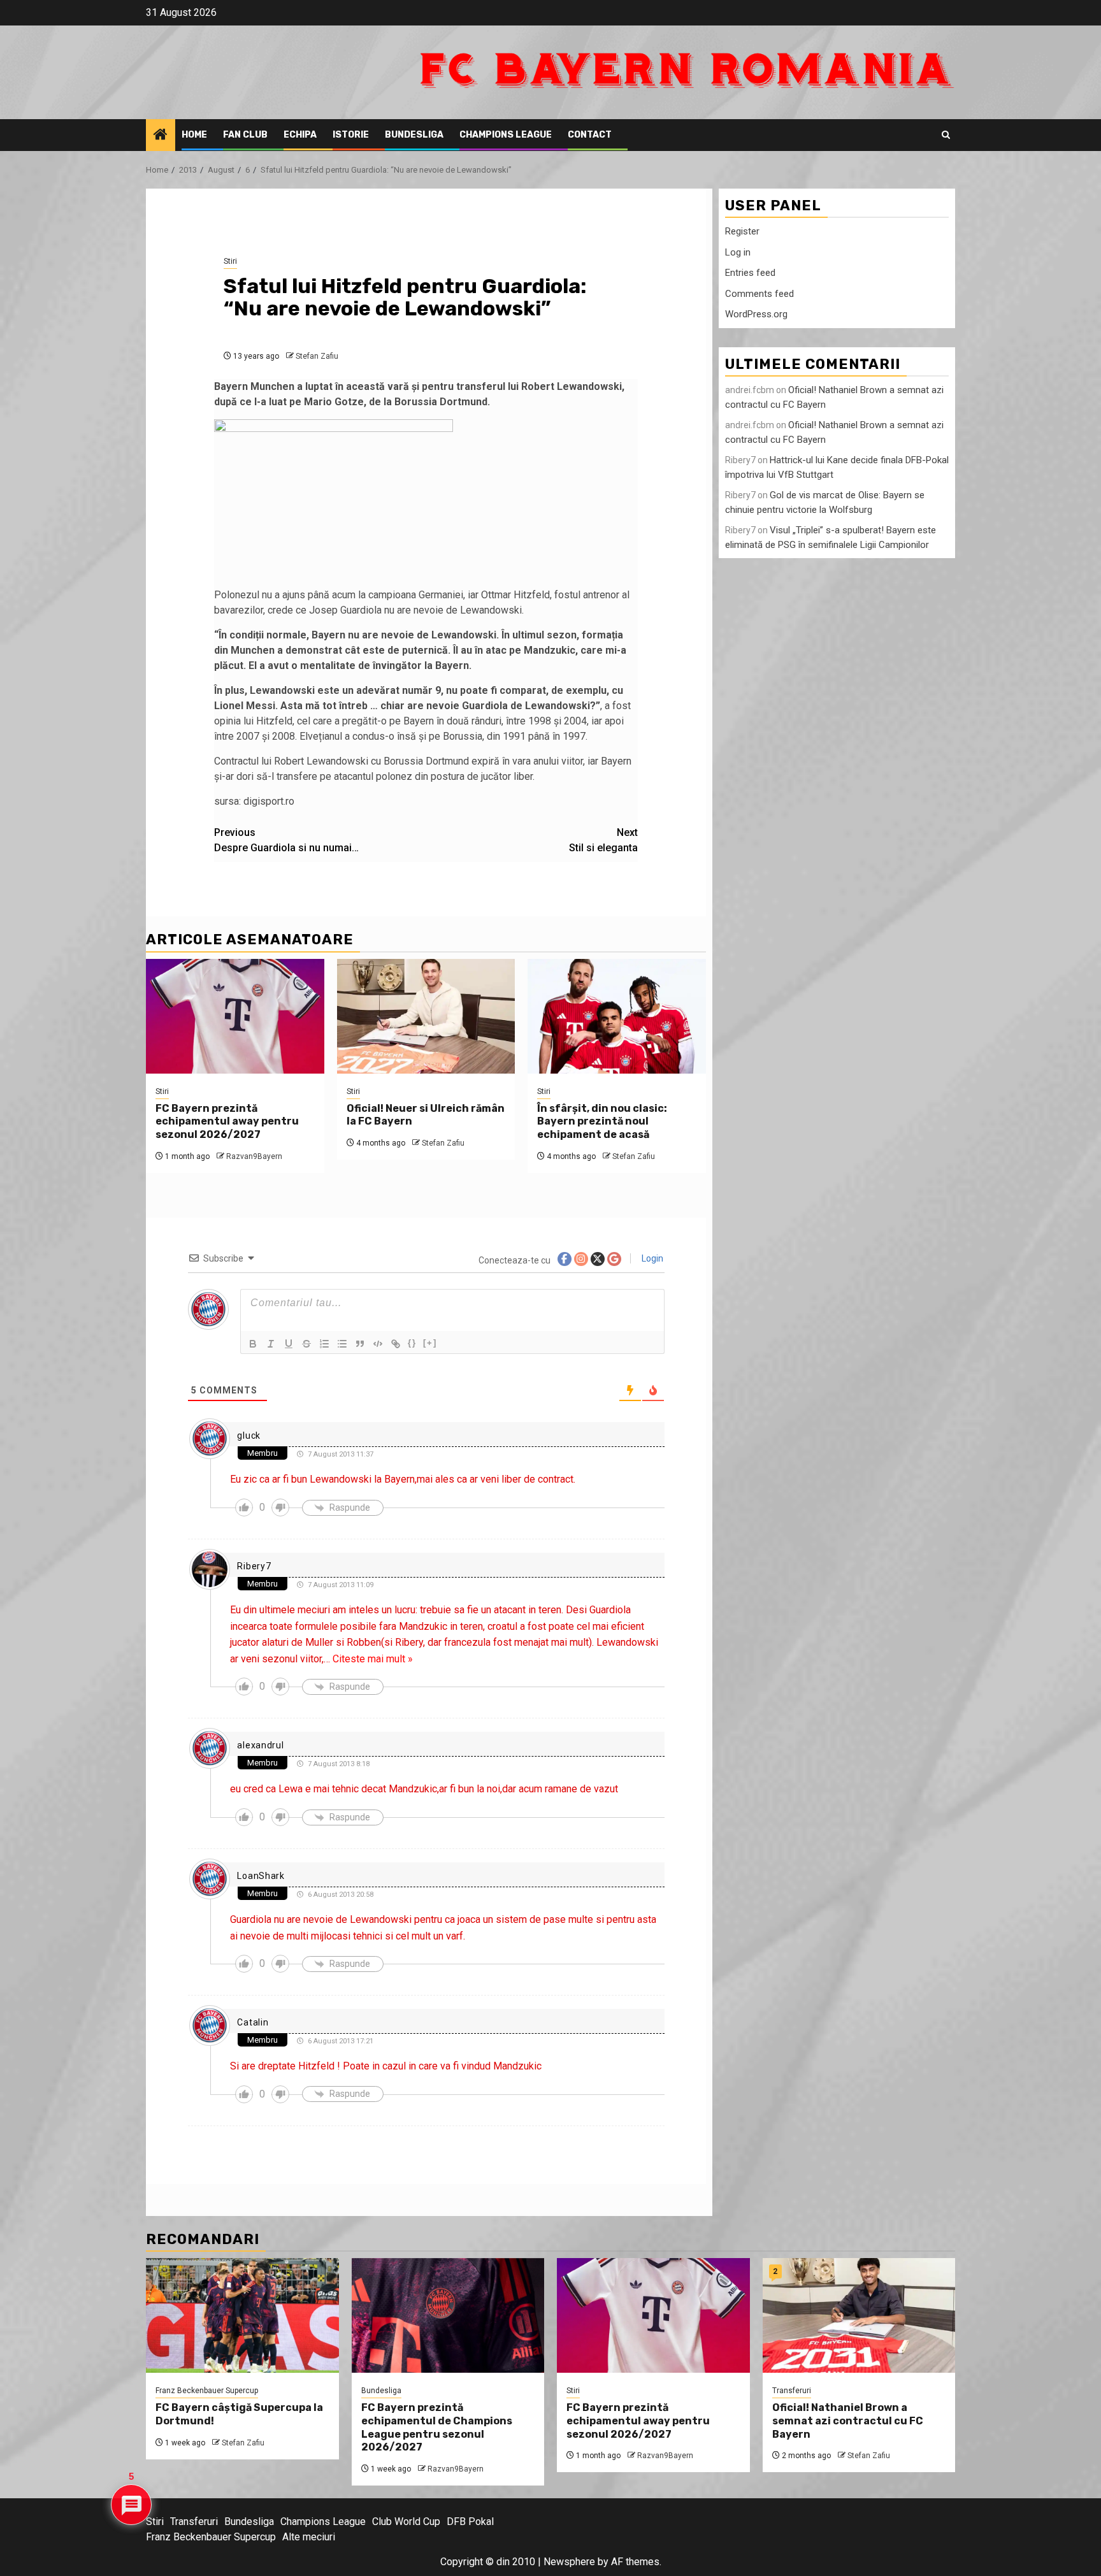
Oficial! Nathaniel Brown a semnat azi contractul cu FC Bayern (848, 2421)
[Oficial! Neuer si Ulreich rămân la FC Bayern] (426, 1016)
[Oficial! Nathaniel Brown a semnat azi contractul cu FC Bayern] (859, 2315)
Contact (590, 135)
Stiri (230, 261)
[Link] (396, 1344)
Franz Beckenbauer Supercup (207, 2391)
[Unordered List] (342, 1344)
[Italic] (271, 1344)
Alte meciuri (309, 2537)
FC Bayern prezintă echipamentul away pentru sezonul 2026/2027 (227, 1122)
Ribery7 (254, 1566)
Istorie (351, 135)
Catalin (253, 2022)
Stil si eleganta (603, 840)
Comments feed (759, 294)
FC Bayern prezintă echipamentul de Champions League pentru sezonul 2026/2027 (437, 2427)
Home (194, 135)
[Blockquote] (360, 1344)
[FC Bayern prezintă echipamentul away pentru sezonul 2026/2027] (235, 1016)
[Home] (161, 136)
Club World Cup (406, 2522)
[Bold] (253, 1344)
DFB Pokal (470, 2522)
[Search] (946, 135)
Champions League (506, 135)
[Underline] (289, 1344)
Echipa (300, 135)
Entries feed (750, 273)
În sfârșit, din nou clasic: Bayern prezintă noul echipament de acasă (602, 1122)
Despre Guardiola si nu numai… (286, 840)
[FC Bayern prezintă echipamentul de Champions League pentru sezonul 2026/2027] (448, 2315)
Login (651, 1258)
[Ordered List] (324, 1344)
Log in (738, 252)
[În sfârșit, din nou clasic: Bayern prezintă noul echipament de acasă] (617, 1016)
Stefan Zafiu (317, 356)
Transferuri (792, 2391)
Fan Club (245, 135)
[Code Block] (378, 1344)
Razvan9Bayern (254, 1156)
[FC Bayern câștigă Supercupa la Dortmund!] (242, 2315)
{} (412, 1343)
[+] (430, 1343)
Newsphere (569, 2562)
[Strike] (306, 1344)
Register (742, 231)
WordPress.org (756, 314)
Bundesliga (414, 135)
